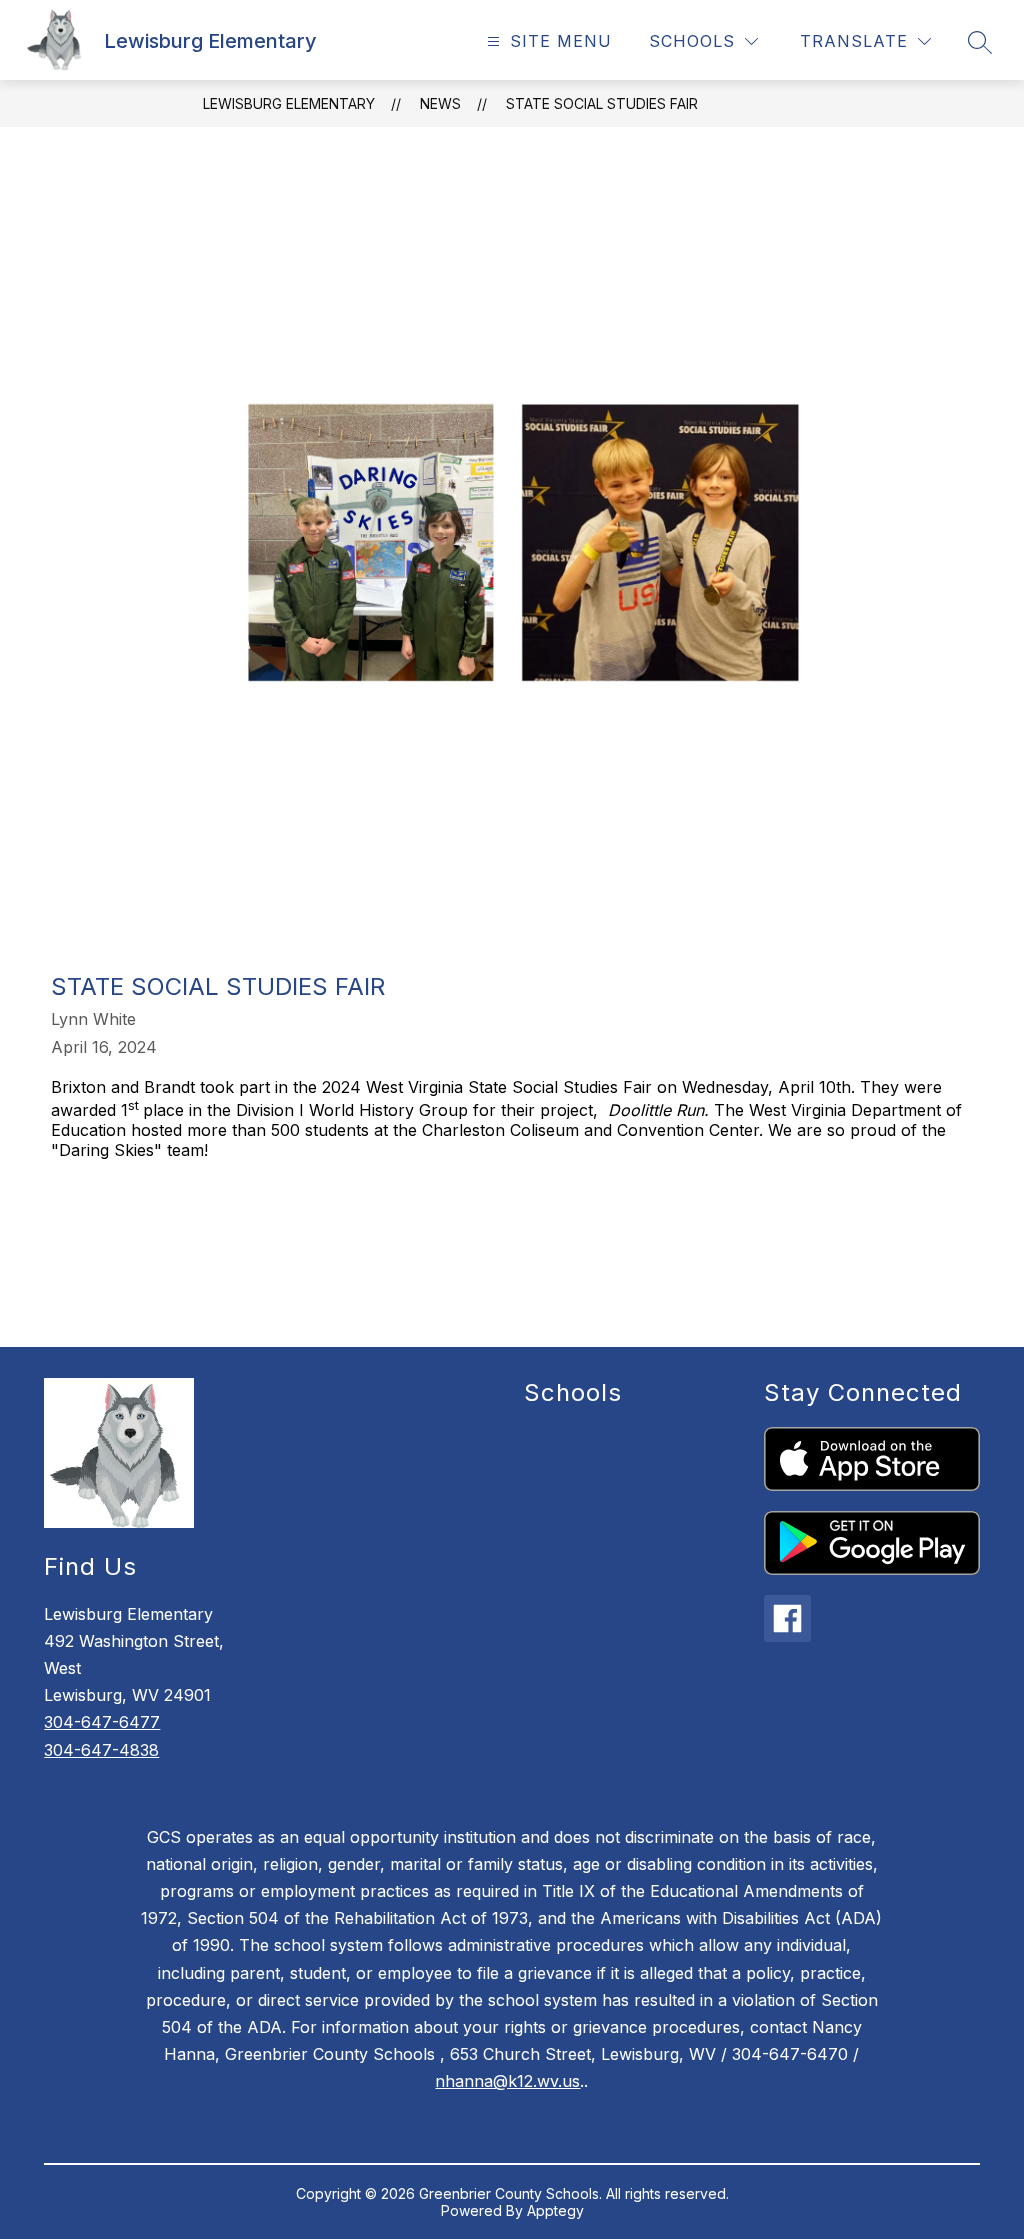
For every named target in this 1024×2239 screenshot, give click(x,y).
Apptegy (555, 2210)
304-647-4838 (101, 1750)
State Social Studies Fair (602, 103)
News (440, 103)
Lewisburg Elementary (289, 103)
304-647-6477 (102, 1722)
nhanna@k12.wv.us (507, 2081)
